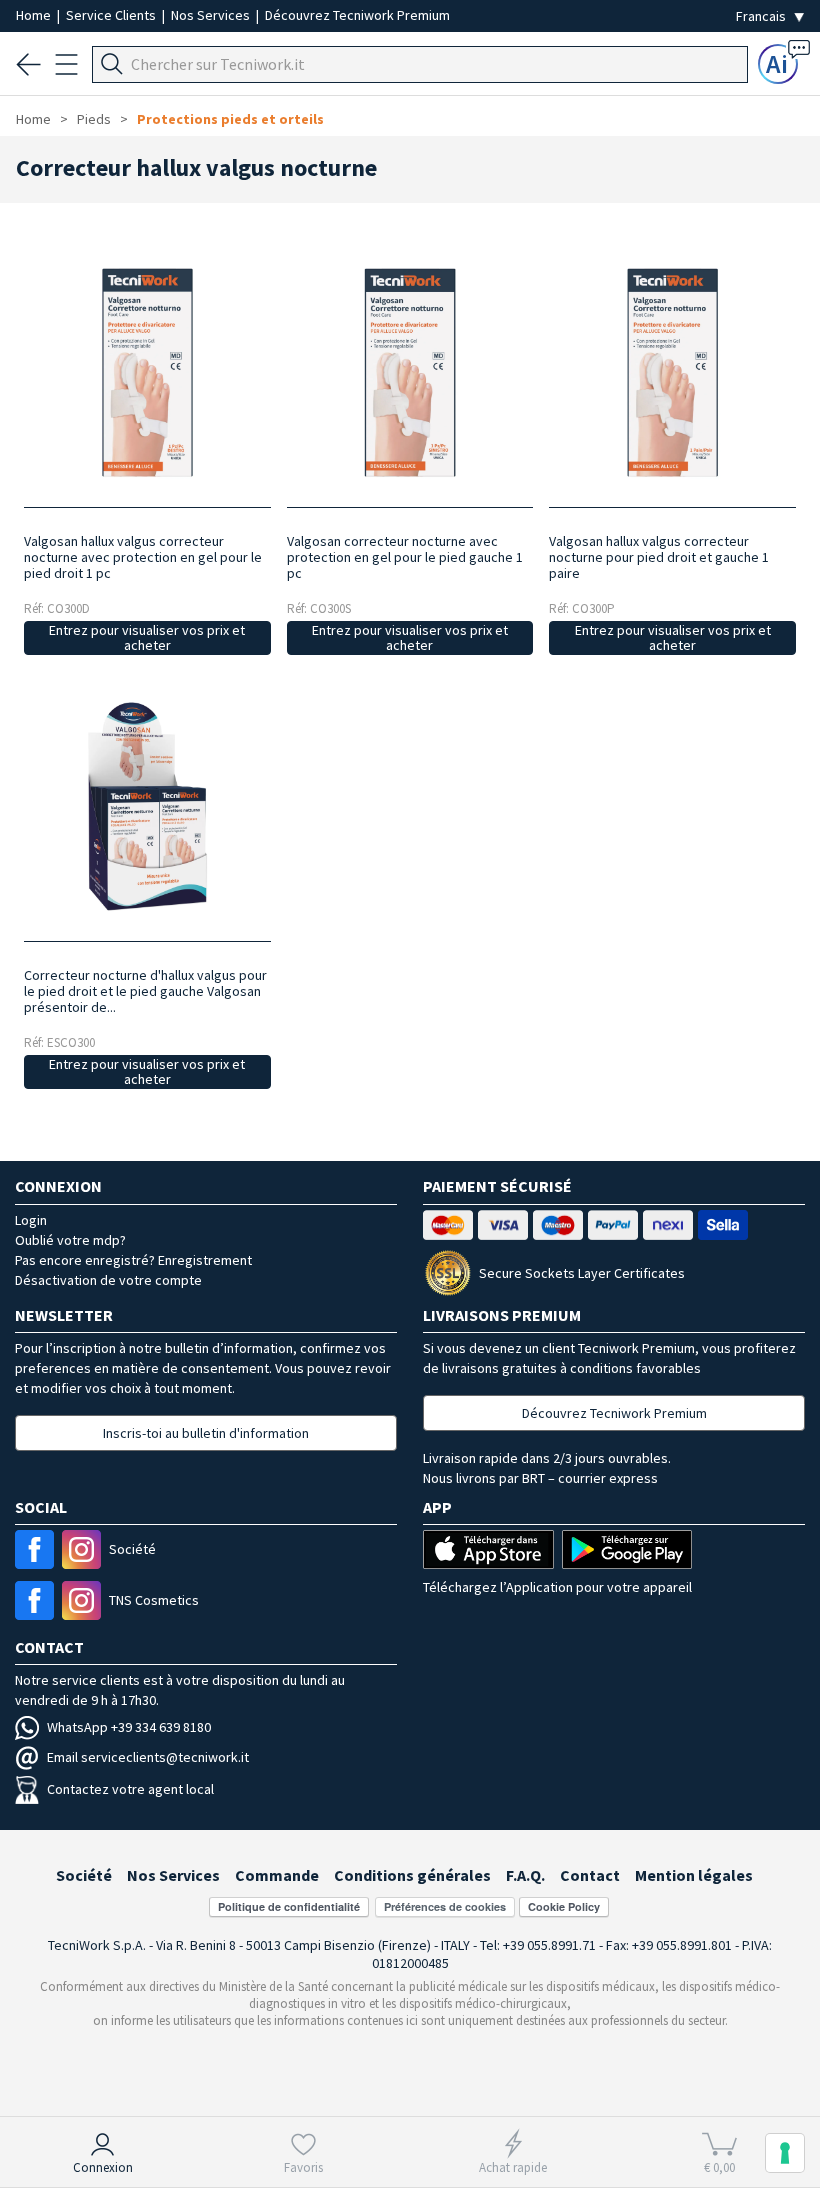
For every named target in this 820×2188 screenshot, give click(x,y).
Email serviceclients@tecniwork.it (148, 1757)
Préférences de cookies (445, 1906)
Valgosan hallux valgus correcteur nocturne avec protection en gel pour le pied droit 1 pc (143, 557)
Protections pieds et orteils (230, 119)
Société (84, 1875)
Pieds (94, 119)
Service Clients (112, 15)
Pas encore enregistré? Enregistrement (133, 1260)
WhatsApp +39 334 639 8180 (129, 1727)
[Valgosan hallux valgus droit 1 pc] (147, 372)
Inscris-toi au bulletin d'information (206, 1433)
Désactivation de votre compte (108, 1280)
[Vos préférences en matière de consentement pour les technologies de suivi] (785, 2153)
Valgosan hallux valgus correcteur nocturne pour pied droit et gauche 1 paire (659, 557)
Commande (277, 1875)
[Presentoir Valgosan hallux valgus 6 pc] (147, 806)
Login (31, 1220)
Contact (590, 1875)
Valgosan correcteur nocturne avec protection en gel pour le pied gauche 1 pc (405, 557)
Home (35, 15)
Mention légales (694, 1875)
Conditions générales (412, 1875)
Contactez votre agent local (130, 1789)
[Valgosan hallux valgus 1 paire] (672, 372)
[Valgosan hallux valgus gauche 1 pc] (409, 372)
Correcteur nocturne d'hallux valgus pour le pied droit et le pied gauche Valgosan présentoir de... (145, 991)
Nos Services (212, 15)
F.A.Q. (525, 1875)
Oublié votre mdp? (70, 1240)
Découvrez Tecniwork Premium (357, 15)
